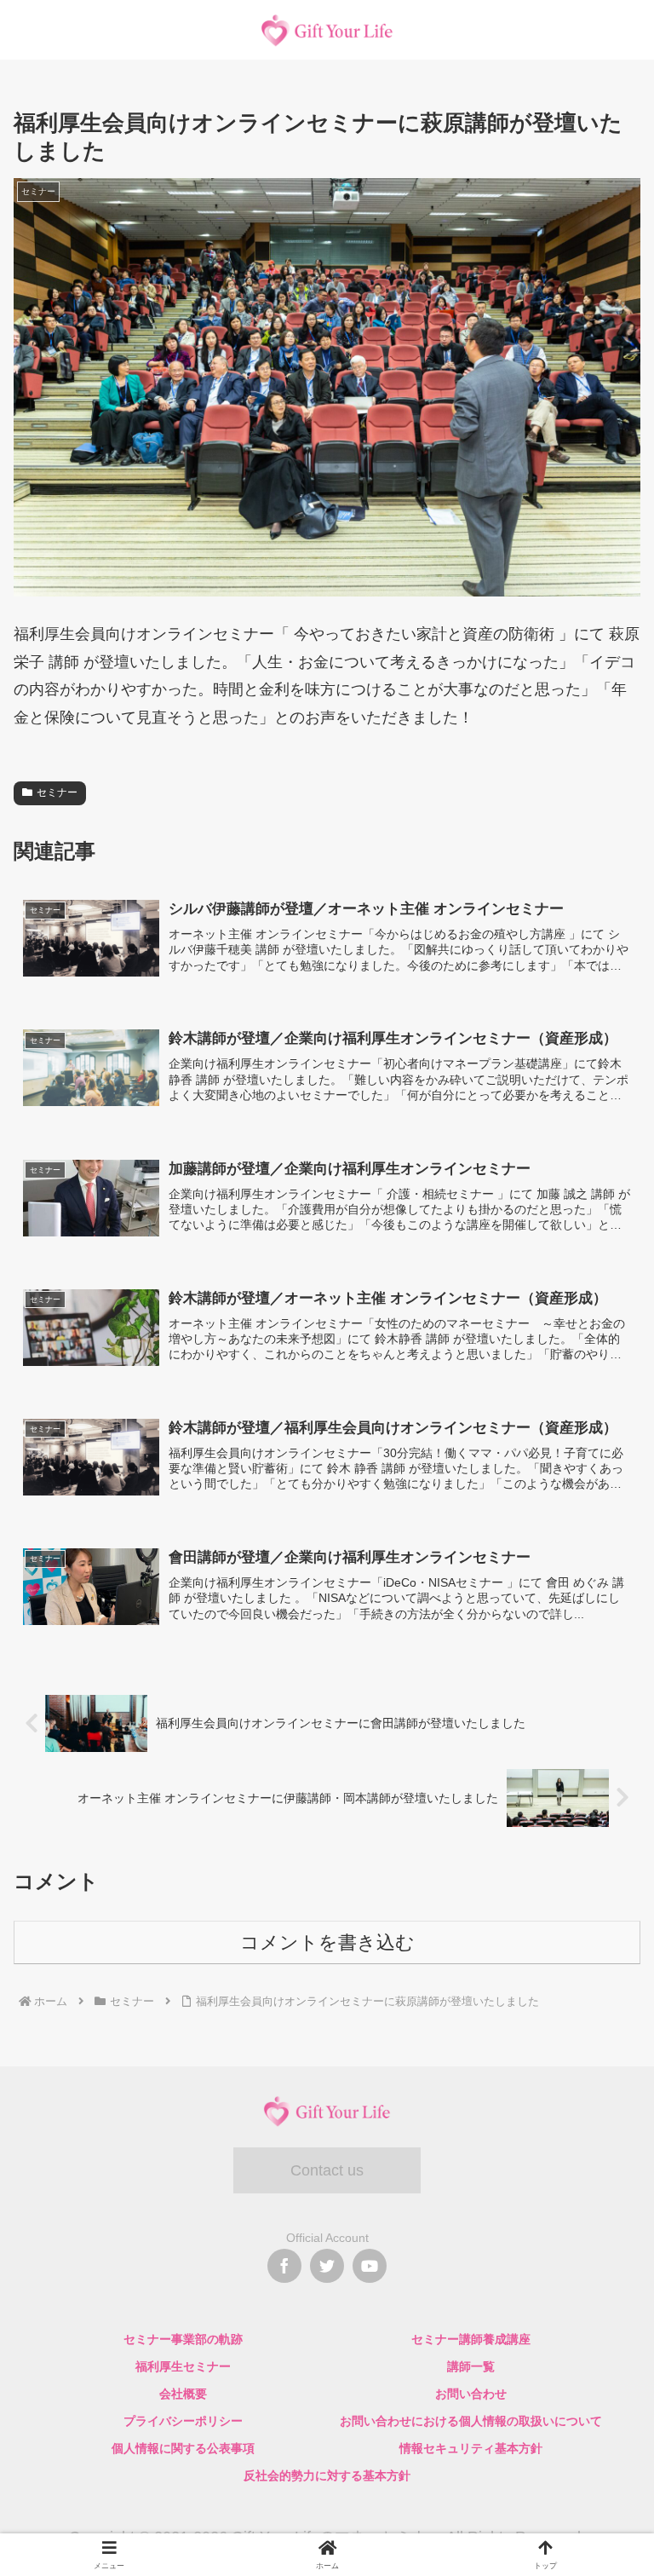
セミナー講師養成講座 (471, 2339)
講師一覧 (471, 2366)
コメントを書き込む (327, 1942)
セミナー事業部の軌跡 (183, 2339)
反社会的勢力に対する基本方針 (327, 2475)
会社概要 (183, 2394)
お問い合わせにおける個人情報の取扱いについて (471, 2421)
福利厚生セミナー (183, 2366)
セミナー (57, 792)
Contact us (327, 2170)
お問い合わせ (471, 2394)
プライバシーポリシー (183, 2421)
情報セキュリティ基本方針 (471, 2448)
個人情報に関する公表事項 (183, 2448)
